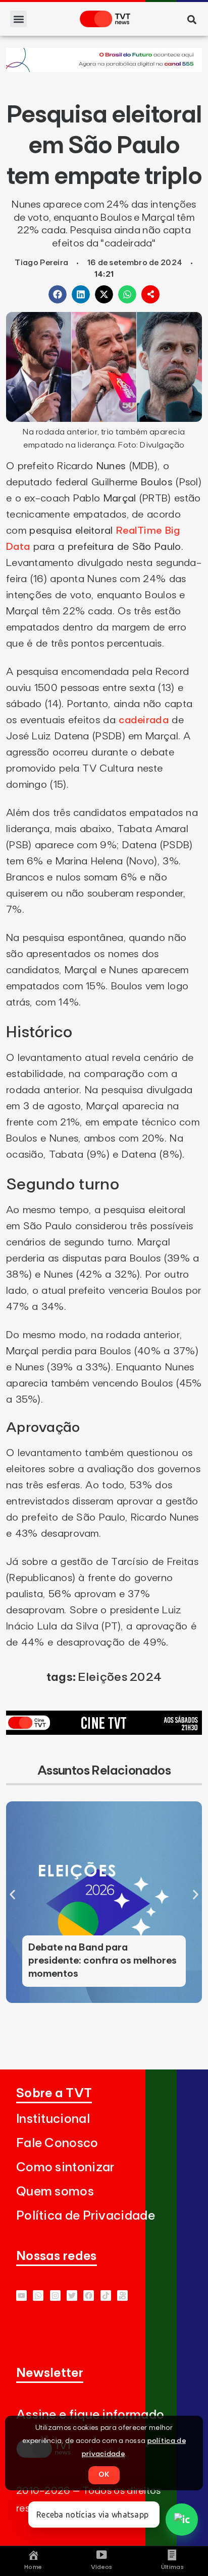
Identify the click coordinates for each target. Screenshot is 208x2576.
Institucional (53, 2119)
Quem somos (55, 2192)
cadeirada (144, 720)
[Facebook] (89, 2296)
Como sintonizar (65, 2167)
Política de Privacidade (86, 2216)
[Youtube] (21, 2296)
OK (104, 2475)
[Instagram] (55, 2296)
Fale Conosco (57, 2143)
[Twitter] (72, 2296)
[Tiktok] (106, 2296)
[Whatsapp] (38, 2296)
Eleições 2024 (120, 1677)
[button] (18, 19)
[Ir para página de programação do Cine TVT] (104, 69)
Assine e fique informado (90, 2415)
